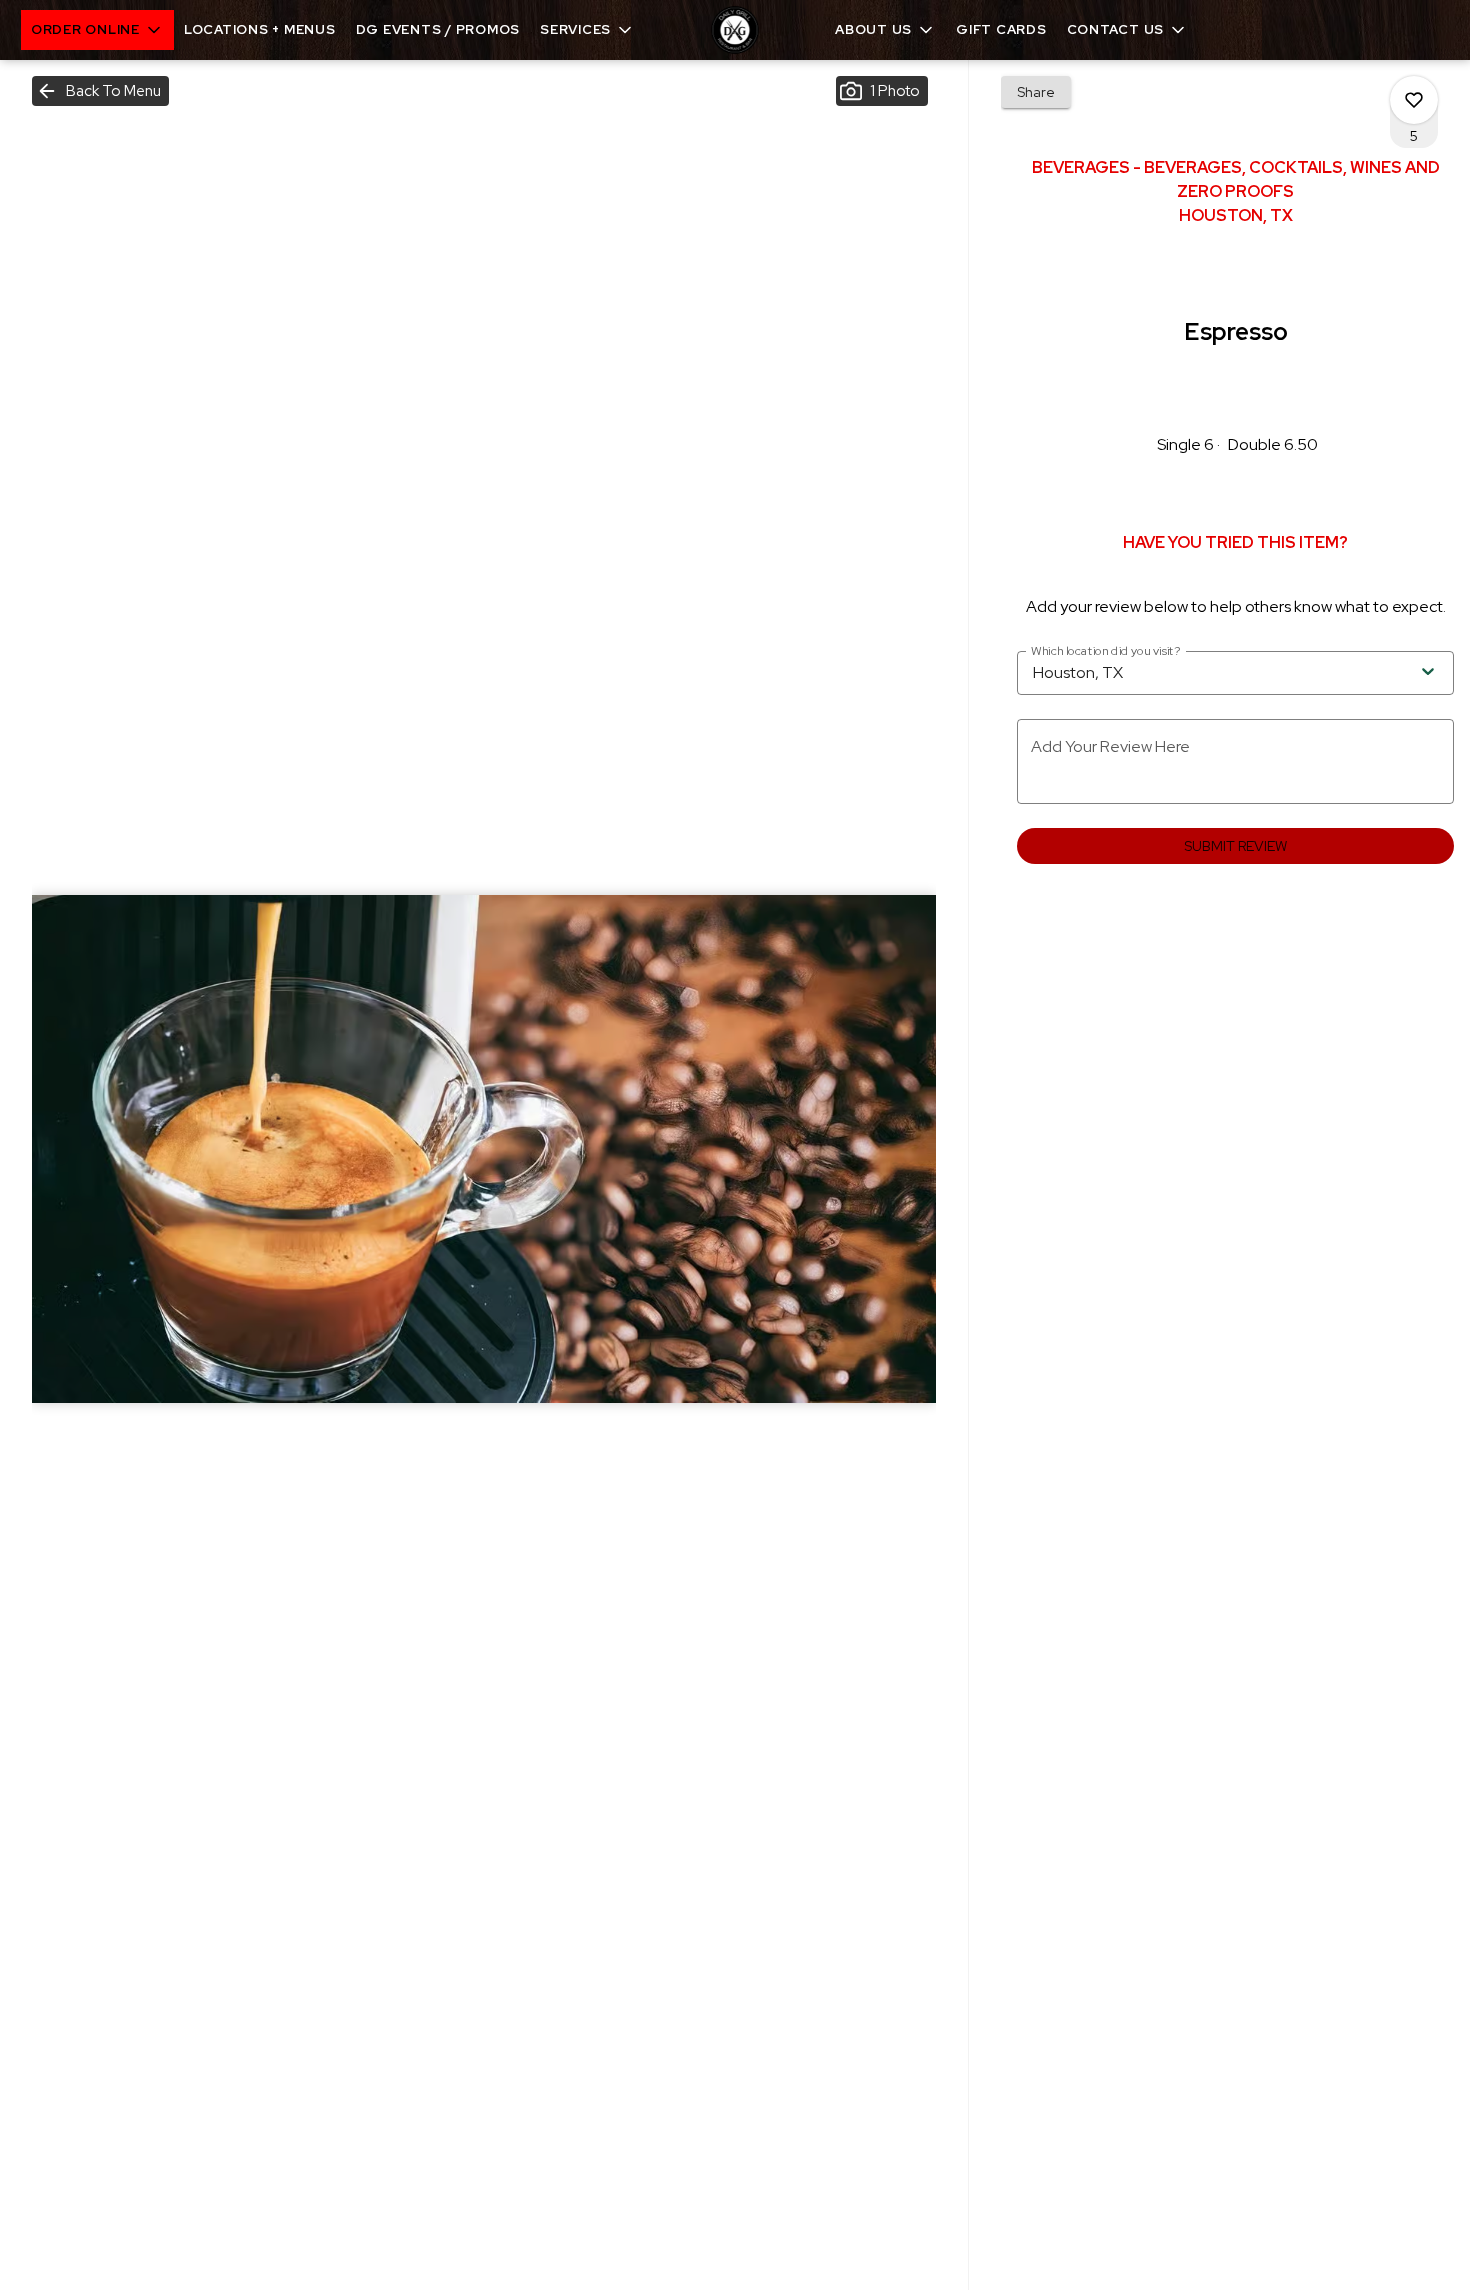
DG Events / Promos (438, 29)
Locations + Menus (260, 29)
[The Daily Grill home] (735, 30)
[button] (97, 30)
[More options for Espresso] (1414, 100)
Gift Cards (1001, 29)
